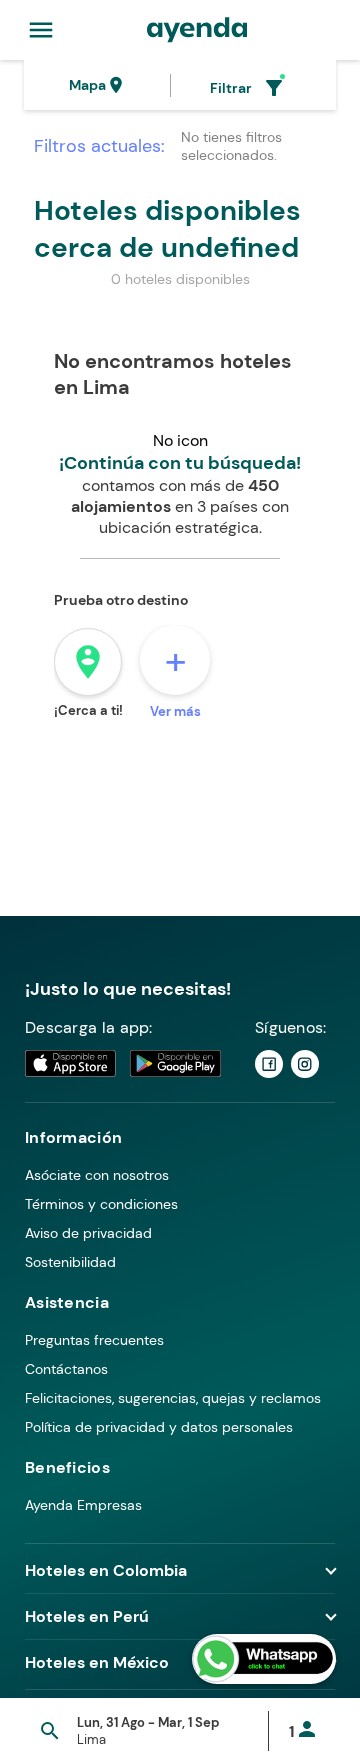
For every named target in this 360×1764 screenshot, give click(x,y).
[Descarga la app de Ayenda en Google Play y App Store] (124, 1063)
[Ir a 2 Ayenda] (305, 1064)
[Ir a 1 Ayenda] (269, 1064)
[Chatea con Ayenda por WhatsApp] (264, 1659)
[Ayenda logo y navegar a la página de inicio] (197, 30)
